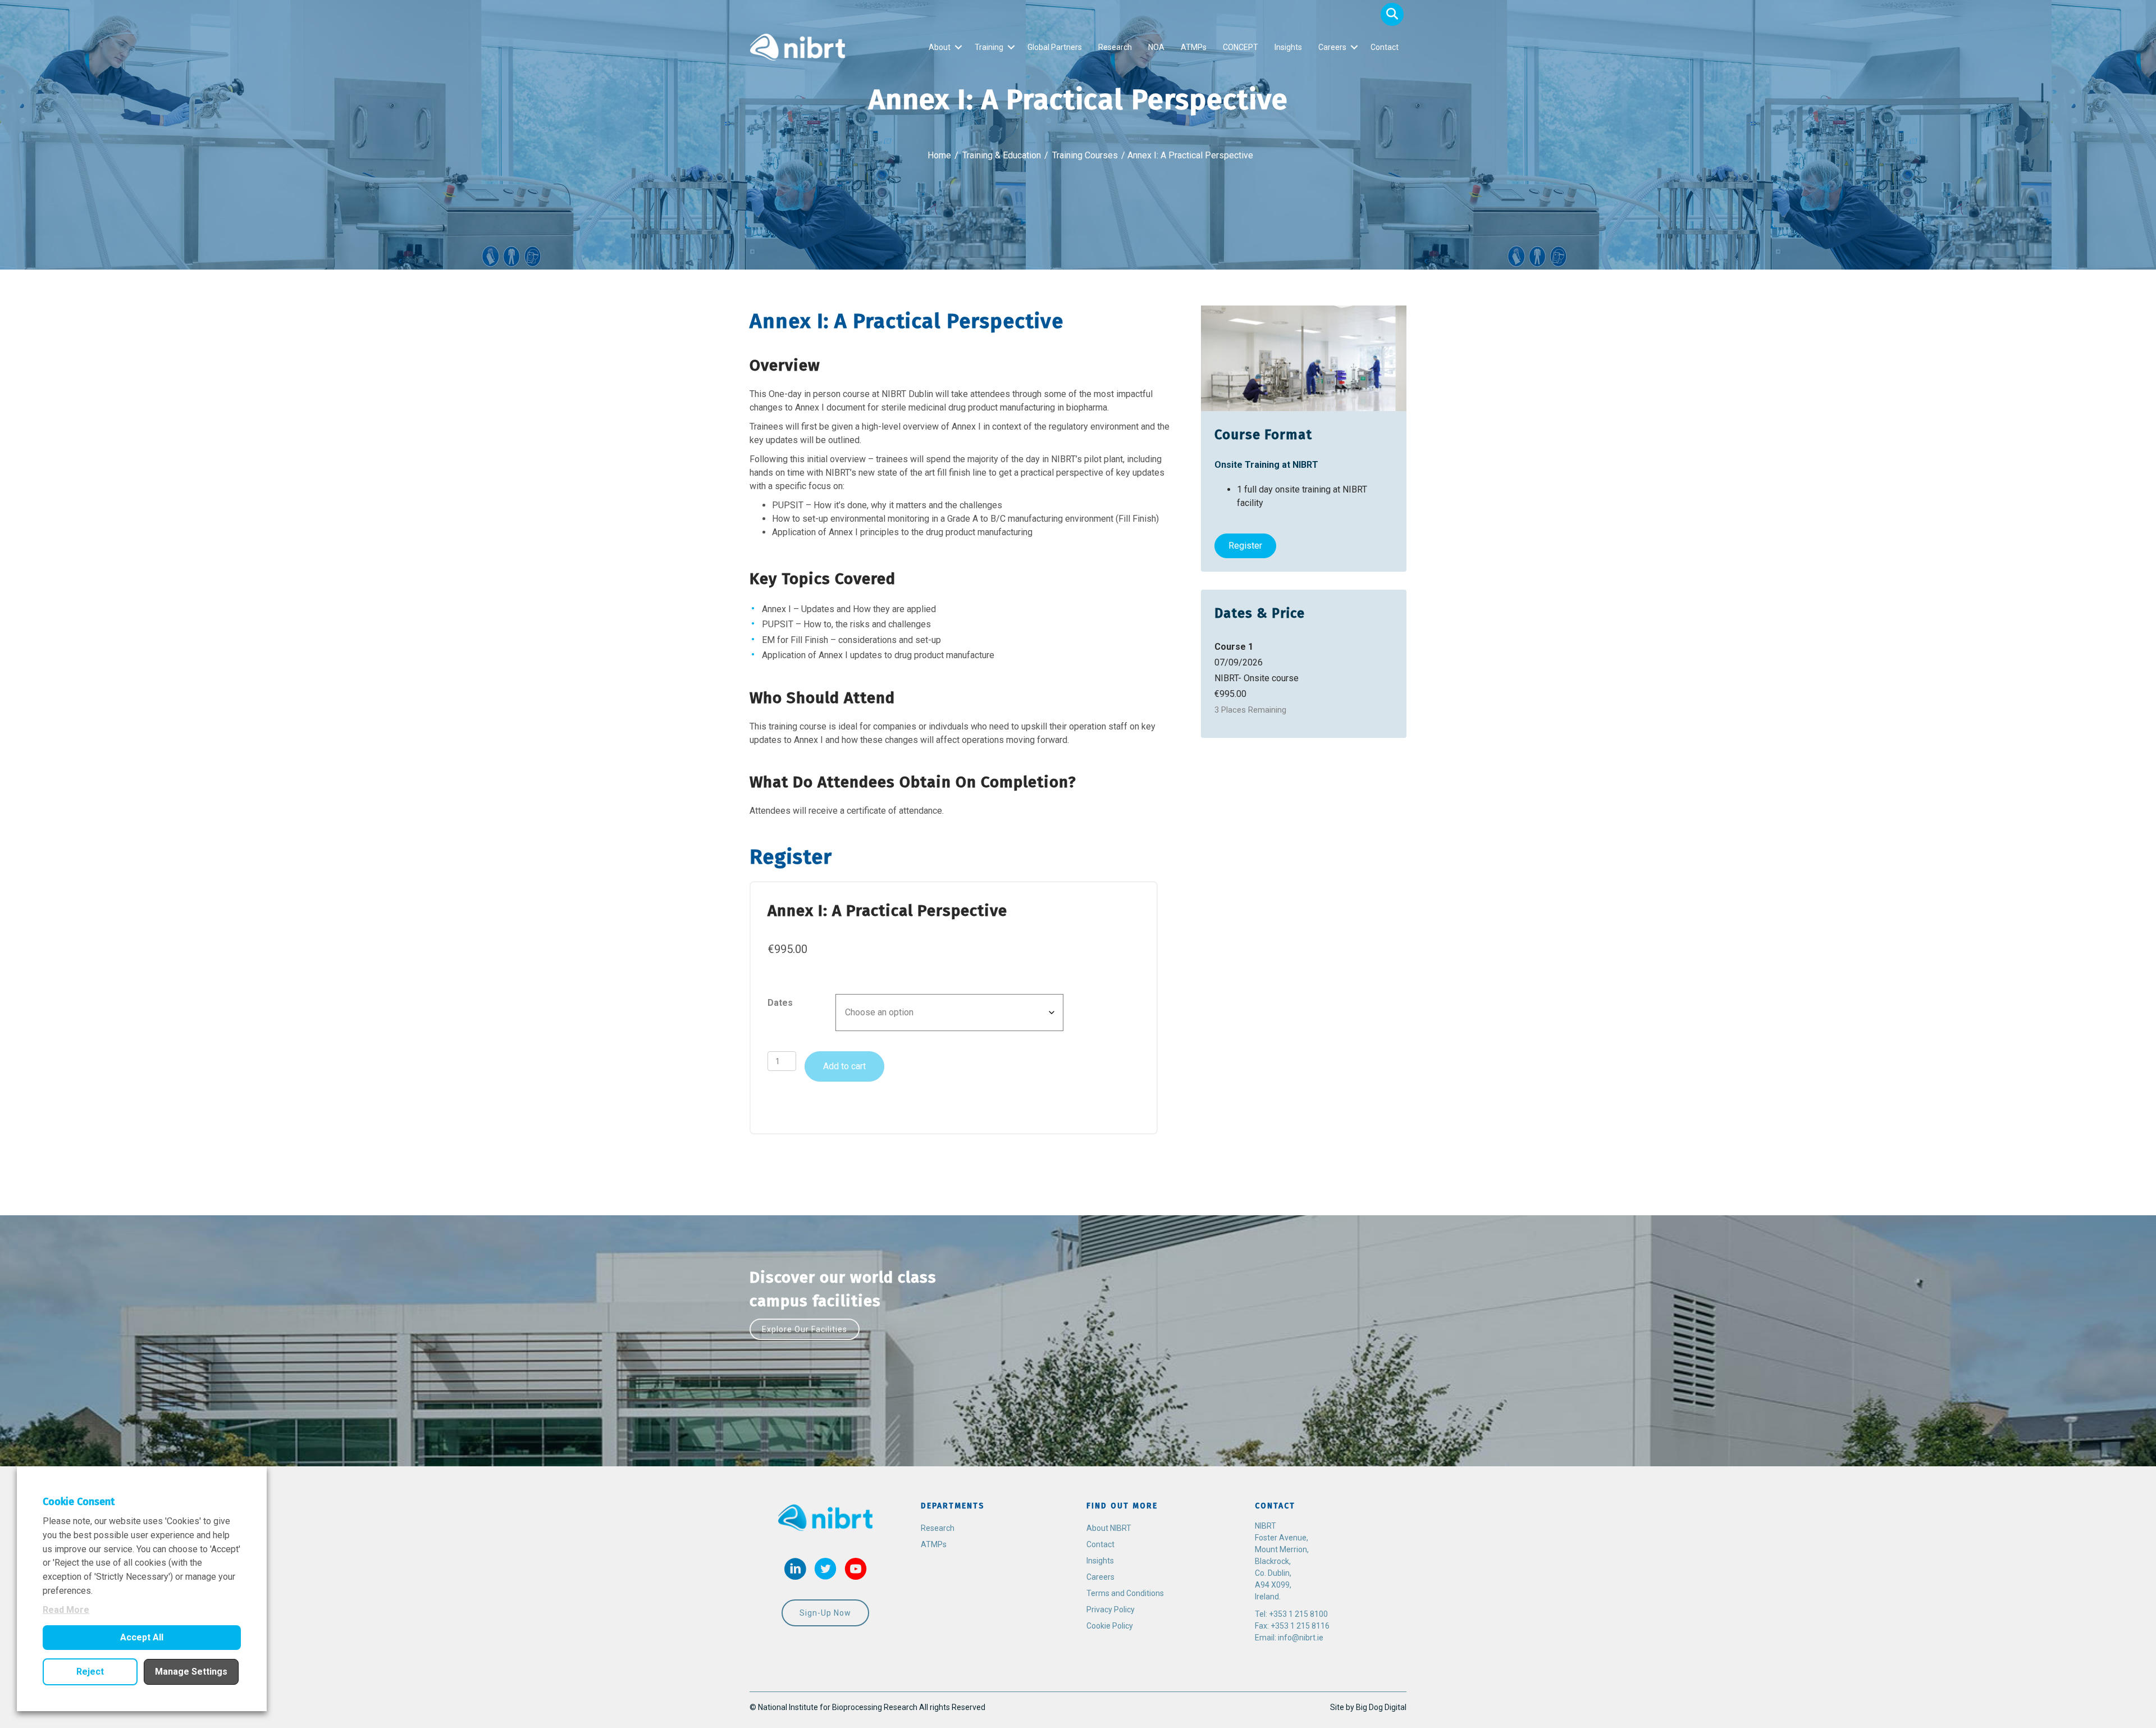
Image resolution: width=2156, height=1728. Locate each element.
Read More (66, 1610)
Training (989, 47)
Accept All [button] (142, 1637)
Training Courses (1085, 155)
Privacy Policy (1111, 1610)
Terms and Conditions (1125, 1593)
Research (1115, 47)
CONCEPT (1241, 47)
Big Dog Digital (1381, 1707)
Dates (780, 1003)
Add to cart (844, 1066)
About (940, 47)
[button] (1392, 14)
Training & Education (1002, 155)
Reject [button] (90, 1672)
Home (939, 155)
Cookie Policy (1110, 1626)
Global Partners (1055, 47)
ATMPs (1194, 47)
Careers (1332, 47)
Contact (1385, 47)
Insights (1288, 47)
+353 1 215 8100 (1298, 1614)
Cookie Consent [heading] (79, 1502)
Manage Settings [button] (191, 1672)
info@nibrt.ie (1301, 1638)
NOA (1156, 47)
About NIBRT (1109, 1528)
